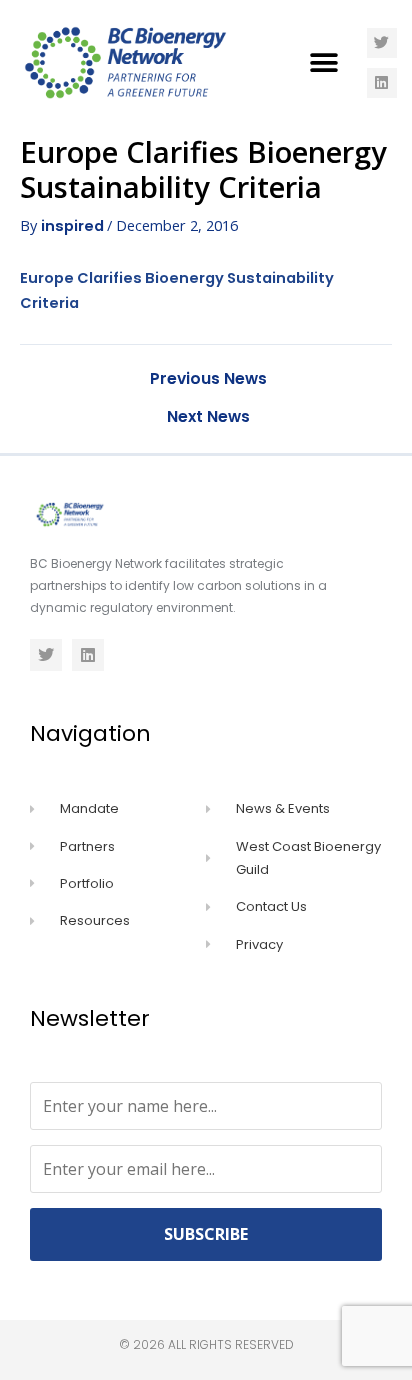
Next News (208, 417)
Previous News (208, 379)
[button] (323, 62)
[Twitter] (382, 43)
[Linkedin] (382, 83)
